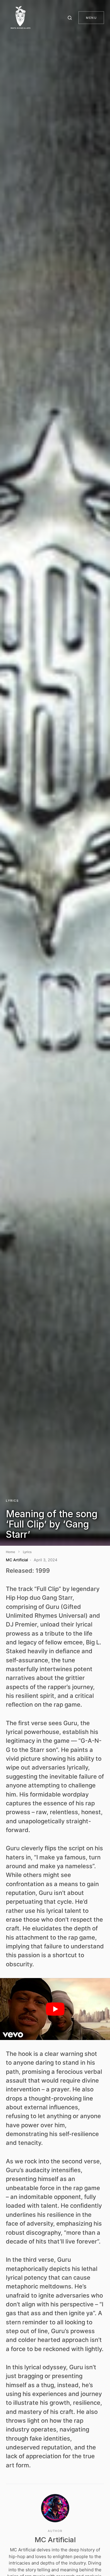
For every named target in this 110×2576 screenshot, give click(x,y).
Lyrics (12, 1500)
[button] (71, 18)
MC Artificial (55, 2540)
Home (10, 1552)
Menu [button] (91, 18)
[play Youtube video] (55, 2009)
